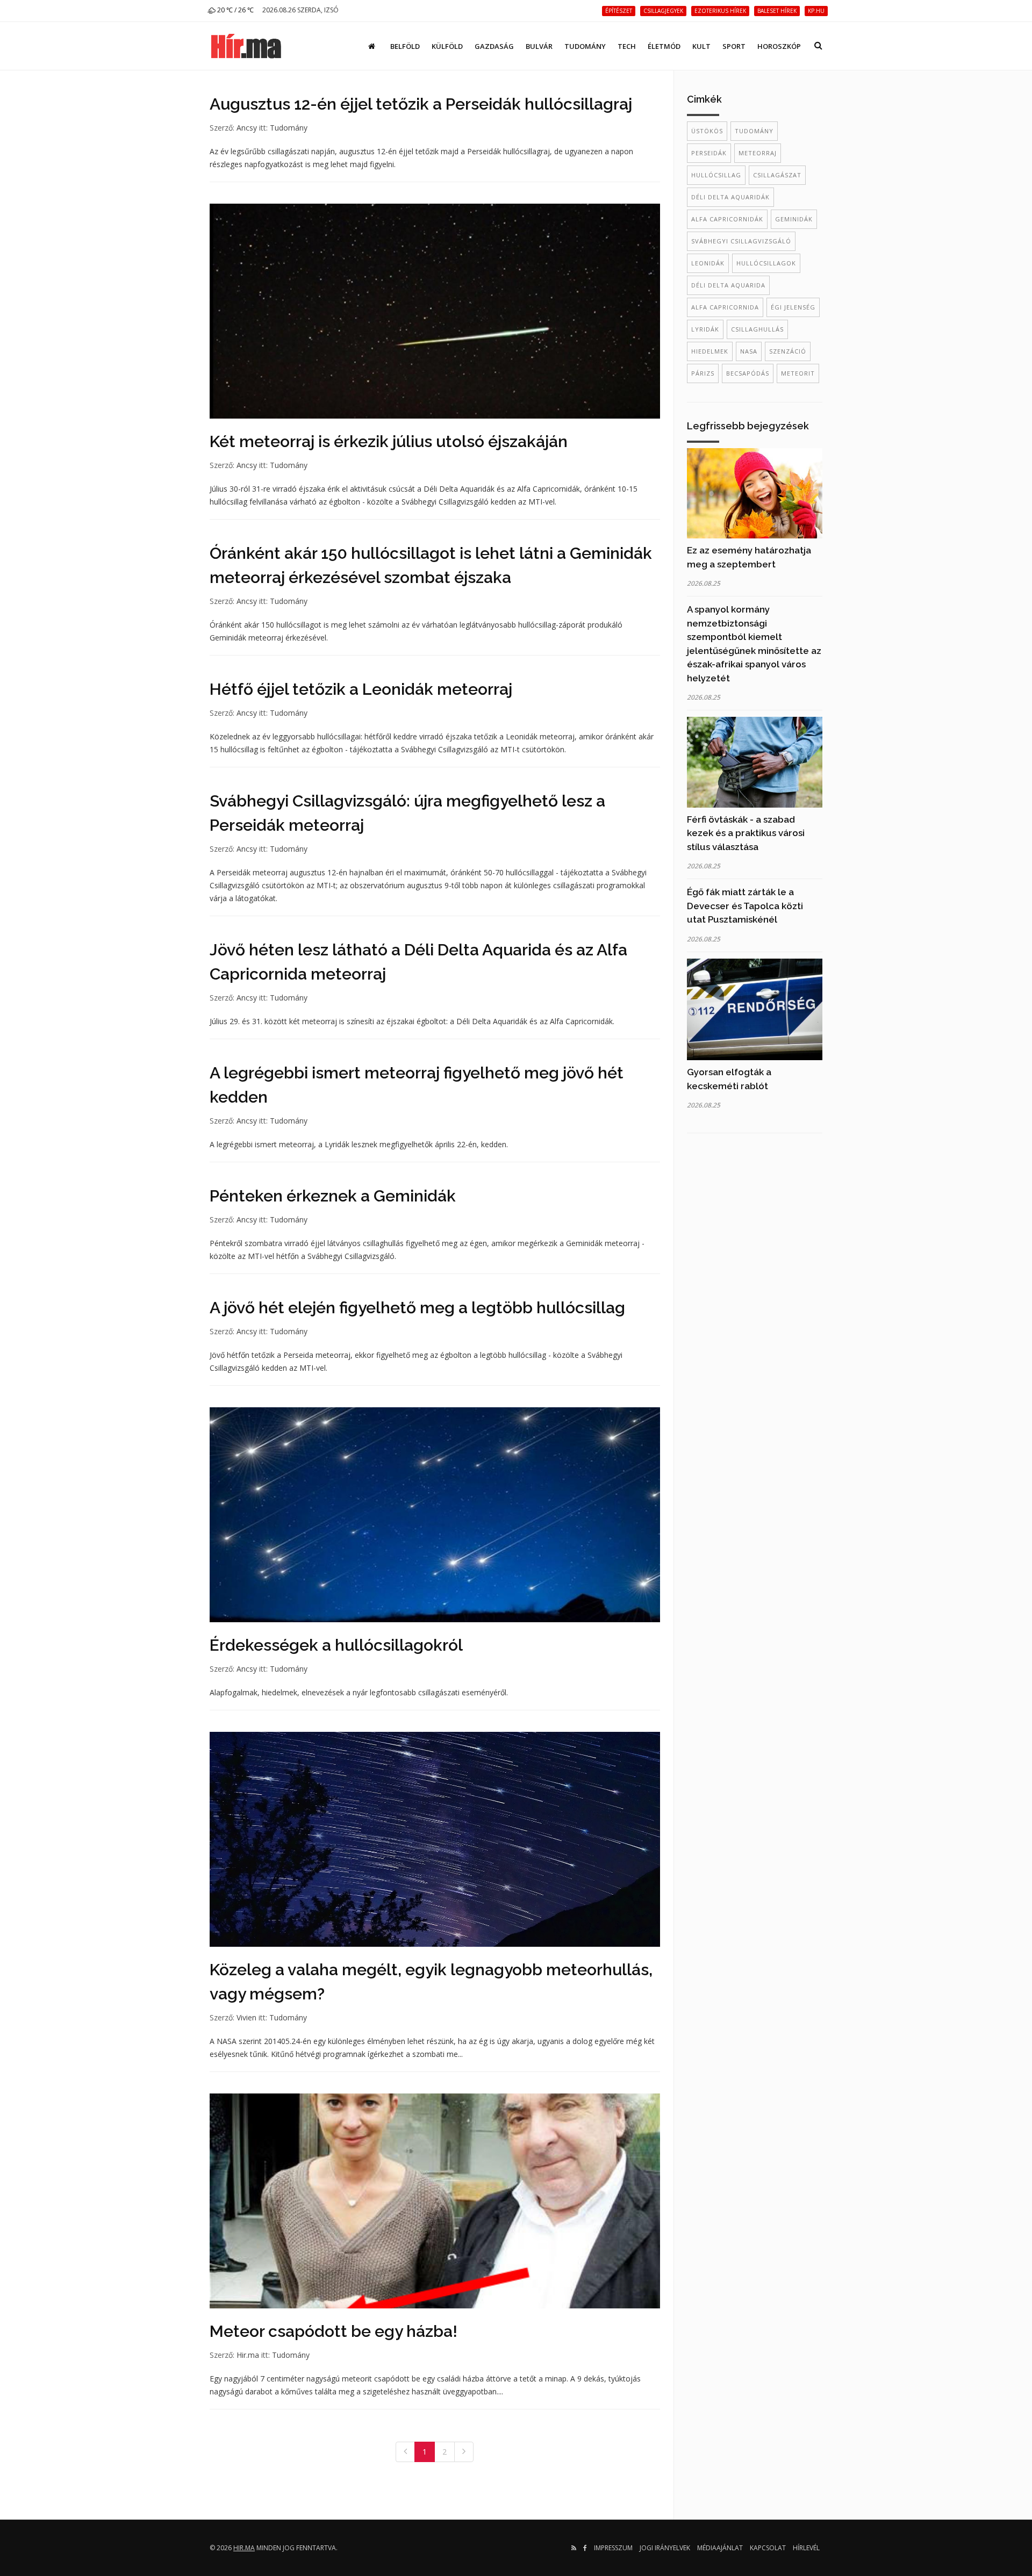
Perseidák (709, 153)
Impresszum (613, 2548)
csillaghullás (757, 329)
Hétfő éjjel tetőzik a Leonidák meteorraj (361, 689)
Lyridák (705, 329)
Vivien (246, 2017)
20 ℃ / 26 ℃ (235, 10)
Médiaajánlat (720, 2548)
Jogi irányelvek (665, 2548)
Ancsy (247, 128)
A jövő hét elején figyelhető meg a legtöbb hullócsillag (417, 1308)
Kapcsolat (768, 2548)
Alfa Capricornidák (727, 219)
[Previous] (405, 2452)
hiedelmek (710, 351)
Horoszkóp (779, 46)
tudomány (754, 131)
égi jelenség (793, 307)
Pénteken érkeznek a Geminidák (333, 1196)
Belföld (405, 46)
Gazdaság (494, 46)
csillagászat (777, 175)
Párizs (703, 373)
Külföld (447, 46)
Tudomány (585, 46)
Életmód (664, 46)
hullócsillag (716, 175)
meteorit (798, 373)
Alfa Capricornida (725, 307)
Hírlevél (806, 2548)
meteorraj (758, 153)
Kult (701, 46)
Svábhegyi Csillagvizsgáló (741, 241)
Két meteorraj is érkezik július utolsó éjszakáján (389, 441)
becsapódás (748, 373)
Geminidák (794, 219)
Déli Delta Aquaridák (730, 197)
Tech (627, 46)
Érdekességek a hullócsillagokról (336, 1645)
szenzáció (788, 351)
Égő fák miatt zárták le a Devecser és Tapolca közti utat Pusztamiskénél (745, 906)
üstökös (707, 131)
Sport (734, 46)
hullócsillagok (766, 263)
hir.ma (244, 2548)
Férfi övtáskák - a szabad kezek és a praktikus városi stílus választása (746, 833)
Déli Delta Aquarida (728, 285)
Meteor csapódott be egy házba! (334, 2331)
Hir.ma (248, 2355)
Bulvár (539, 46)
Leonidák (708, 263)
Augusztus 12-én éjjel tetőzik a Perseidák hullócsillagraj (421, 104)
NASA (749, 351)
